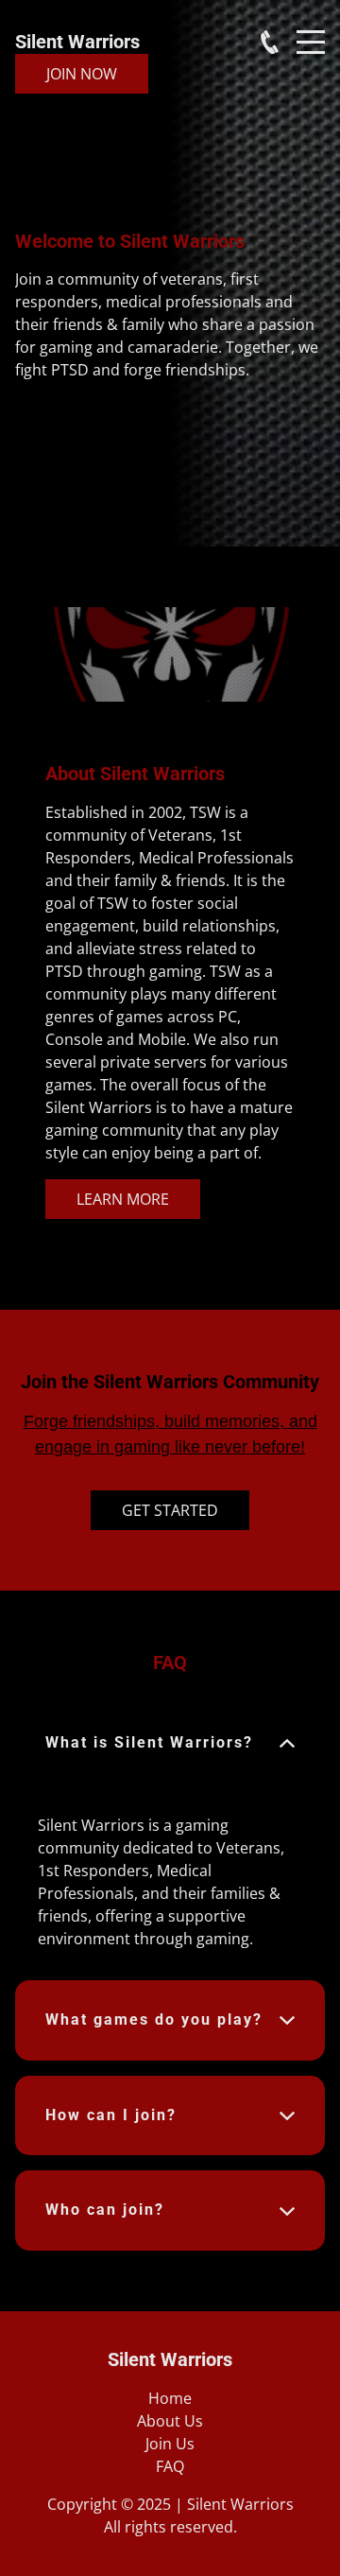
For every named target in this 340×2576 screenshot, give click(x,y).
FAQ (170, 2466)
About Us (170, 2421)
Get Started (170, 1510)
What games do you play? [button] (154, 2019)
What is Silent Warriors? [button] (149, 1742)
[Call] (270, 42)
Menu (311, 32)
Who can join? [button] (105, 2210)
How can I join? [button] (111, 2115)
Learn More (123, 1199)
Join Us (170, 2444)
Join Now (82, 74)
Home (170, 2398)
